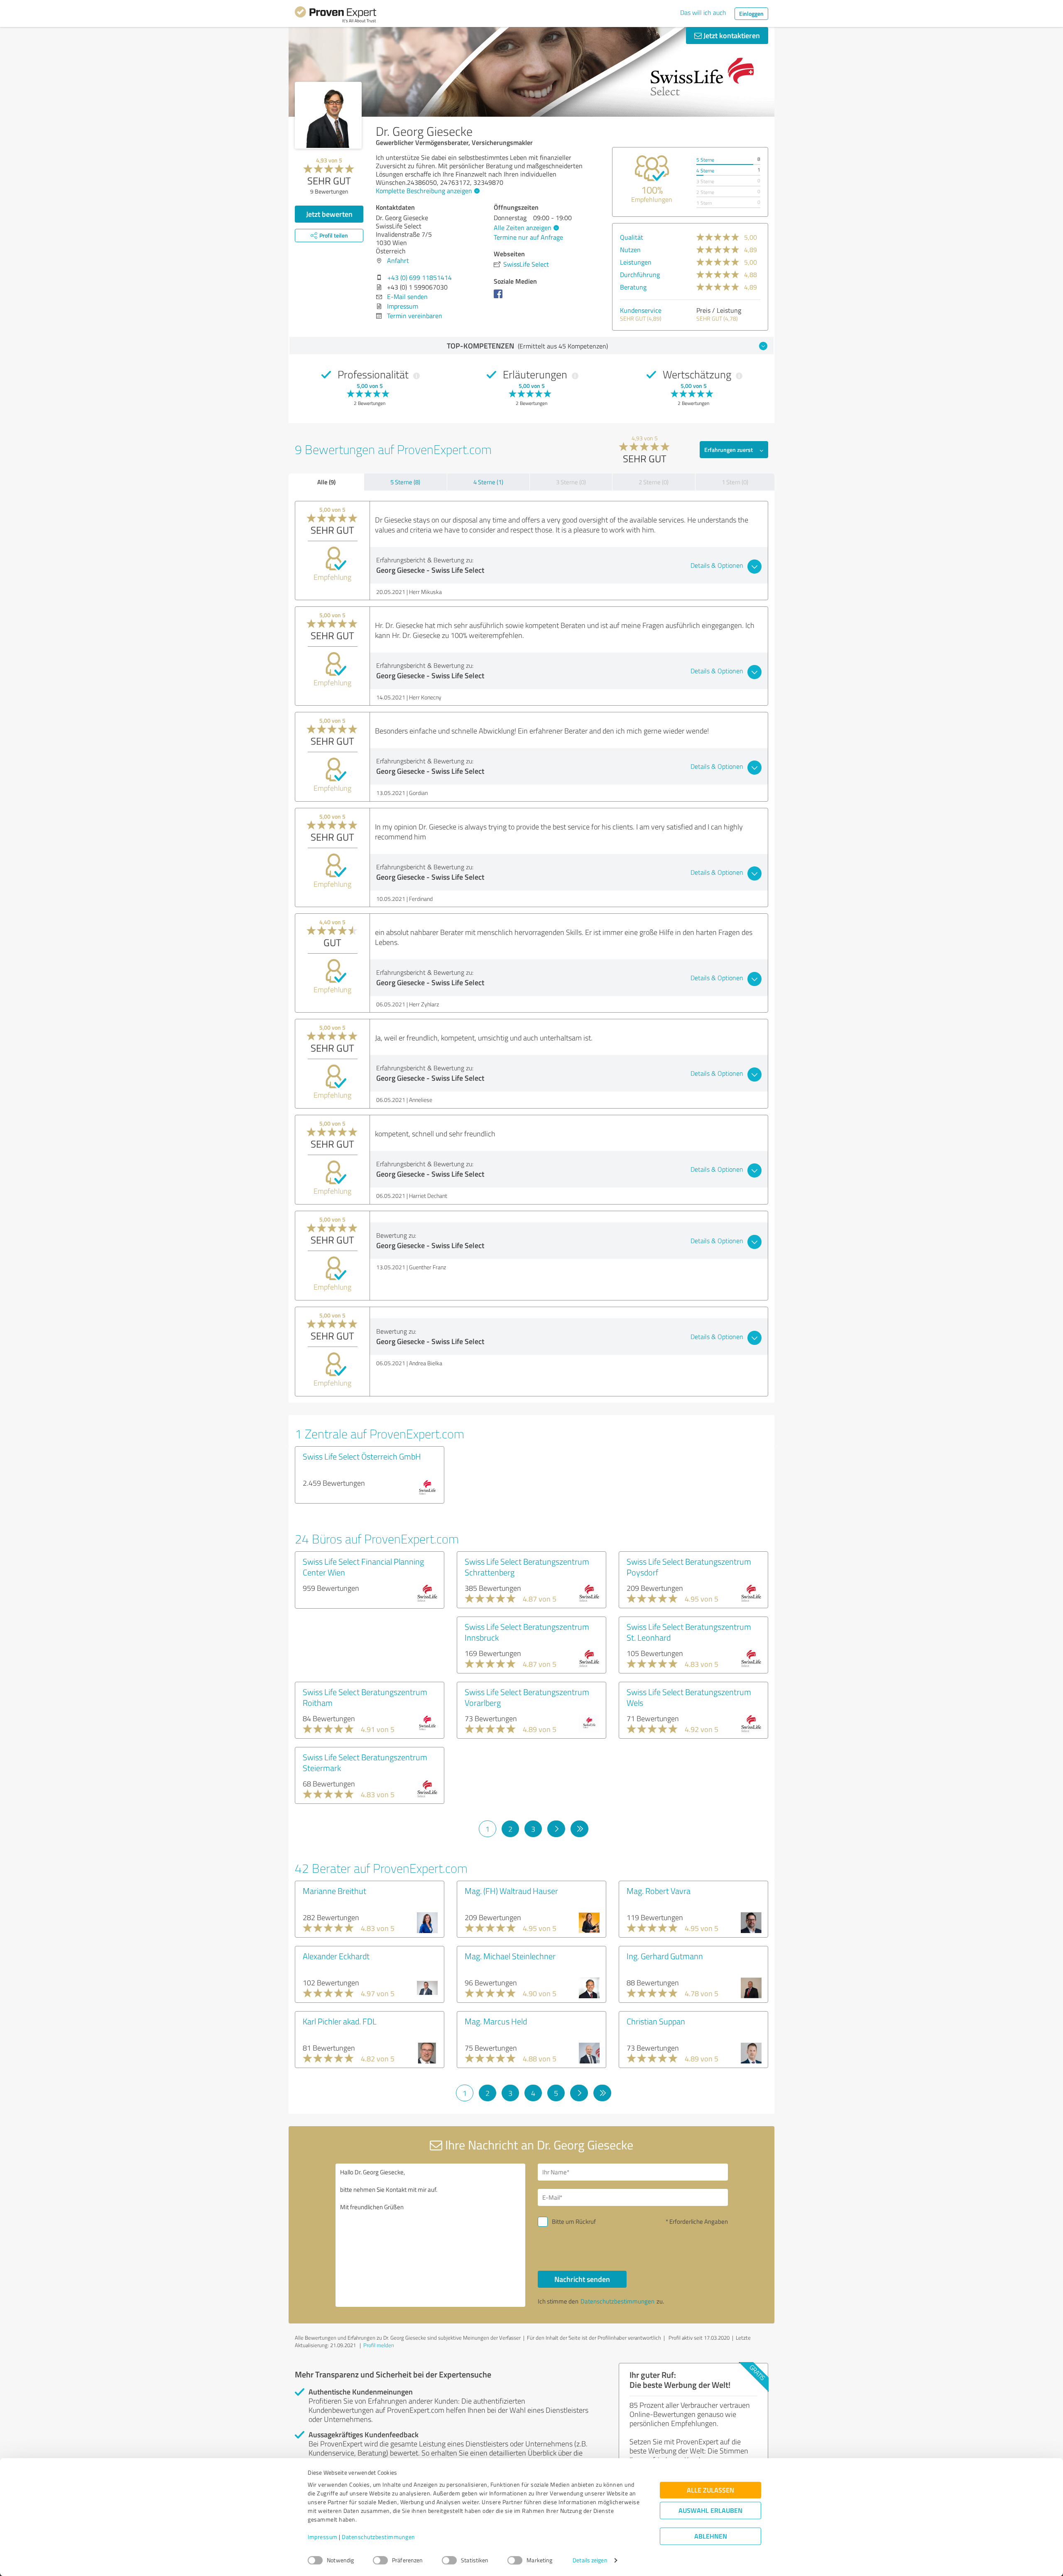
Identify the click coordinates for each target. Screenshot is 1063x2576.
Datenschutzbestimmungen (378, 2537)
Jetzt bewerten (329, 214)
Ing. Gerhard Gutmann (665, 1956)
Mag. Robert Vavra (659, 1891)
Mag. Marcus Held (496, 2021)
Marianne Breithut (334, 1891)
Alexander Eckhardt (336, 1956)
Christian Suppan (656, 2021)
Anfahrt (398, 260)
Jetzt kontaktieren (731, 35)
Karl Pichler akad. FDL (340, 2021)
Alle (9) (326, 482)
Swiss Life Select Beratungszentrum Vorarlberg (527, 1697)
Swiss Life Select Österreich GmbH (362, 1456)
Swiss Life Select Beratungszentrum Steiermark (365, 1762)
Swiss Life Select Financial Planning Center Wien (363, 1567)
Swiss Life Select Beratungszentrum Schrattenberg (527, 1567)
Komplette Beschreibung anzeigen (424, 191)
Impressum (323, 2537)
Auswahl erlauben (710, 2511)
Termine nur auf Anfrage (528, 237)
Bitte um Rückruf (574, 2221)
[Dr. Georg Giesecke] (328, 115)
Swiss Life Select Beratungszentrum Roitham (365, 1697)
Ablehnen (711, 2536)
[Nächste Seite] (556, 1829)
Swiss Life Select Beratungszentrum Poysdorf (689, 1567)
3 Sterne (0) (571, 482)
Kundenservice (641, 310)
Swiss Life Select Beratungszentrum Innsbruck (527, 1632)
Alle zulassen (710, 2490)
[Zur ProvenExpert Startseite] (336, 16)
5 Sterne (705, 160)
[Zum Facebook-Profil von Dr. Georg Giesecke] (500, 298)
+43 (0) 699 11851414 (420, 277)
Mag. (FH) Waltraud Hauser (511, 1891)
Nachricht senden (582, 2279)
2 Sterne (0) (654, 482)
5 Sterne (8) (405, 482)
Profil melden (379, 2345)
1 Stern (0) (735, 482)
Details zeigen (590, 2560)
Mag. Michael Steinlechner (510, 1956)
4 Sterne (705, 171)
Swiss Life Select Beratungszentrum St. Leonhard (689, 1632)
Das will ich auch (703, 12)
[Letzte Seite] (579, 1829)
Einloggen (751, 13)
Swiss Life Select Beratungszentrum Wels (689, 1697)
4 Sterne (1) (488, 482)
